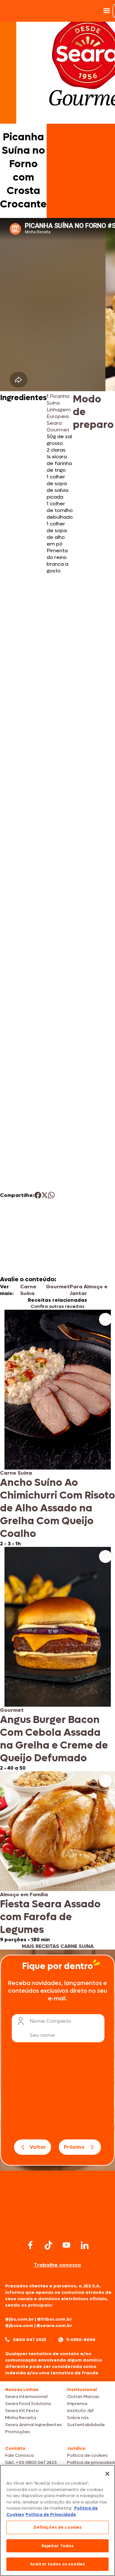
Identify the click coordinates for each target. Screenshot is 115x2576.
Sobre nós (78, 2418)
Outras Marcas (83, 2397)
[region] (57, 2520)
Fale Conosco (20, 2455)
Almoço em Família (24, 1894)
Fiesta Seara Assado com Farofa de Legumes (50, 1917)
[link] (57, 1428)
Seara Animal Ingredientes (34, 2425)
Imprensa (77, 2404)
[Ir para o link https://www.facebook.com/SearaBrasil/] (30, 2245)
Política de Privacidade (51, 2514)
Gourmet (58, 1287)
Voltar (38, 2147)
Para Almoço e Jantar (89, 1290)
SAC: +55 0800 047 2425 (31, 2462)
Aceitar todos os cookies (57, 2564)
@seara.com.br (54, 2326)
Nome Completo (50, 2021)
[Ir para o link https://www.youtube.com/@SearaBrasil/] (66, 2245)
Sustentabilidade (86, 2425)
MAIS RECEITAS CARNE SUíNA (58, 1946)
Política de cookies (87, 2455)
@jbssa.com (19, 2326)
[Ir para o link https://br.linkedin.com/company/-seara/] (85, 2245)
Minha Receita (21, 2418)
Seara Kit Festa (22, 2411)
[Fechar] (107, 2474)
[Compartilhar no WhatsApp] (51, 1195)
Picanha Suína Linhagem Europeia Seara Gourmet (59, 413)
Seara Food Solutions (28, 2404)
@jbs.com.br (19, 2319)
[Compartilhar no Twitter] (45, 1195)
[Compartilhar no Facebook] (38, 1195)
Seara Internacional (26, 2397)
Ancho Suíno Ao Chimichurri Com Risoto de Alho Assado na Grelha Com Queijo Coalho (57, 1508)
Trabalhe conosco (57, 2265)
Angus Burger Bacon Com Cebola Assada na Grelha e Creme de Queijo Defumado (54, 1739)
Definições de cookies (58, 2527)
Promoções (18, 2432)
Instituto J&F (80, 2411)
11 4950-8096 (81, 2340)
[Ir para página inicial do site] (57, 2226)
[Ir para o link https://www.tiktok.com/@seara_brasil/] (49, 2245)
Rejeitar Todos (58, 2546)
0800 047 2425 (30, 2340)
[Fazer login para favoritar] (105, 1319)
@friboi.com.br (54, 2319)
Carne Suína (28, 1290)
